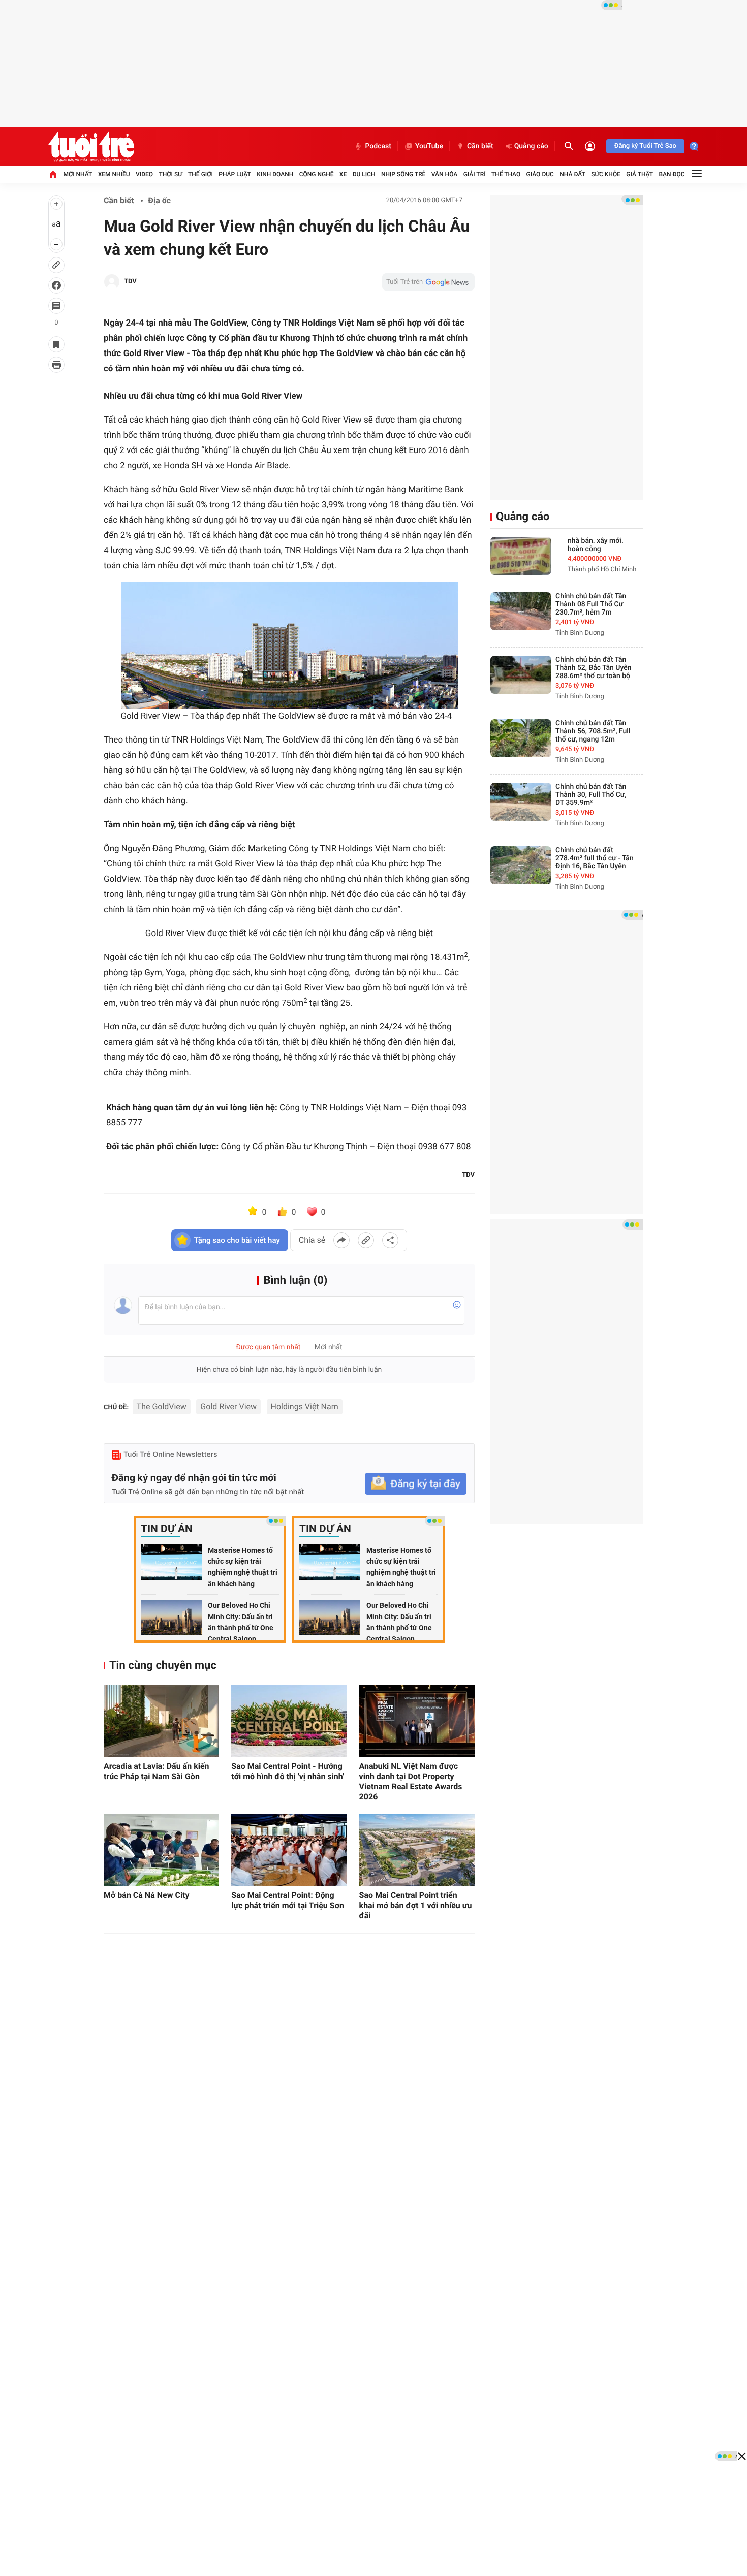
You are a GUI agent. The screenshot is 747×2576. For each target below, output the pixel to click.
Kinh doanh (275, 174)
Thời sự (170, 174)
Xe (343, 174)
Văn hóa (445, 174)
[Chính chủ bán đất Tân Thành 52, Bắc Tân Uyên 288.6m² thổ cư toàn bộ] (521, 675)
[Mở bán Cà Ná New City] (161, 1850)
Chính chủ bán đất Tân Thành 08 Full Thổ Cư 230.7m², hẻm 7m (591, 604)
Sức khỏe (606, 174)
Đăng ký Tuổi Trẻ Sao (645, 146)
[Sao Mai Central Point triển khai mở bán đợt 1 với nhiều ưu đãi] (417, 1850)
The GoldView (162, 1407)
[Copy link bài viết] (366, 1240)
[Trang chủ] (53, 174)
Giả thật (640, 174)
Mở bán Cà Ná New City (147, 1895)
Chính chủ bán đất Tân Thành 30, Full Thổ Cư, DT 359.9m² (591, 795)
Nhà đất (572, 174)
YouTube (429, 146)
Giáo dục (540, 174)
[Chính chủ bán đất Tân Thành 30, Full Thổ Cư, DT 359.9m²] (521, 802)
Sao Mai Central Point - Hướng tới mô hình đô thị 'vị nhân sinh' (287, 1771)
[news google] (428, 282)
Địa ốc (159, 200)
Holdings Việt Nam (305, 1407)
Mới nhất (77, 174)
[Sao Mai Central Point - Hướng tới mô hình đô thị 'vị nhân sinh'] (289, 1721)
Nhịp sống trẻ (403, 174)
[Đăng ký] (416, 1484)
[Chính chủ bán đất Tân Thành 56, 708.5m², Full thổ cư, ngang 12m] (521, 738)
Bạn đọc (672, 174)
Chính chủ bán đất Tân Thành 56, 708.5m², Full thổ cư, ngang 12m (593, 731)
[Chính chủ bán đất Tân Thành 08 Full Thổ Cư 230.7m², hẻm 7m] (521, 611)
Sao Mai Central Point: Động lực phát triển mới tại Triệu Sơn (288, 1900)
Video (144, 174)
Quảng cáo (531, 146)
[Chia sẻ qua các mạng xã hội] (390, 1240)
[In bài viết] (56, 365)
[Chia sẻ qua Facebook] (341, 1240)
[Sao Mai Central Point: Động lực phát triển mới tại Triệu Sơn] (289, 1850)
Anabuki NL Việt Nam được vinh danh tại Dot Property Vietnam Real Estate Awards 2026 (411, 1781)
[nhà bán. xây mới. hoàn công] (521, 556)
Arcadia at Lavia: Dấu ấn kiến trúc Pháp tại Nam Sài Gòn (157, 1771)
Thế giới (200, 174)
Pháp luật (235, 174)
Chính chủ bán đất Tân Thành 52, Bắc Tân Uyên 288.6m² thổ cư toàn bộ (594, 668)
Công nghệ (317, 174)
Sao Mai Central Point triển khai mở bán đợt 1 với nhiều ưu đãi (416, 1905)
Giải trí (475, 174)
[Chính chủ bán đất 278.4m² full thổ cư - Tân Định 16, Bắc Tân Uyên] (521, 865)
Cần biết (480, 146)
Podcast (378, 146)
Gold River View (228, 1407)
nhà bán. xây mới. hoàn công (596, 545)
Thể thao (506, 174)
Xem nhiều (114, 174)
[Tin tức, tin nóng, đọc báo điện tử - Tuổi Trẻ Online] (91, 146)
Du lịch (364, 174)
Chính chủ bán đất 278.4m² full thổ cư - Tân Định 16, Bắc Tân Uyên (595, 858)
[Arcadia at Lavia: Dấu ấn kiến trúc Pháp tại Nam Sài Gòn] (161, 1721)
